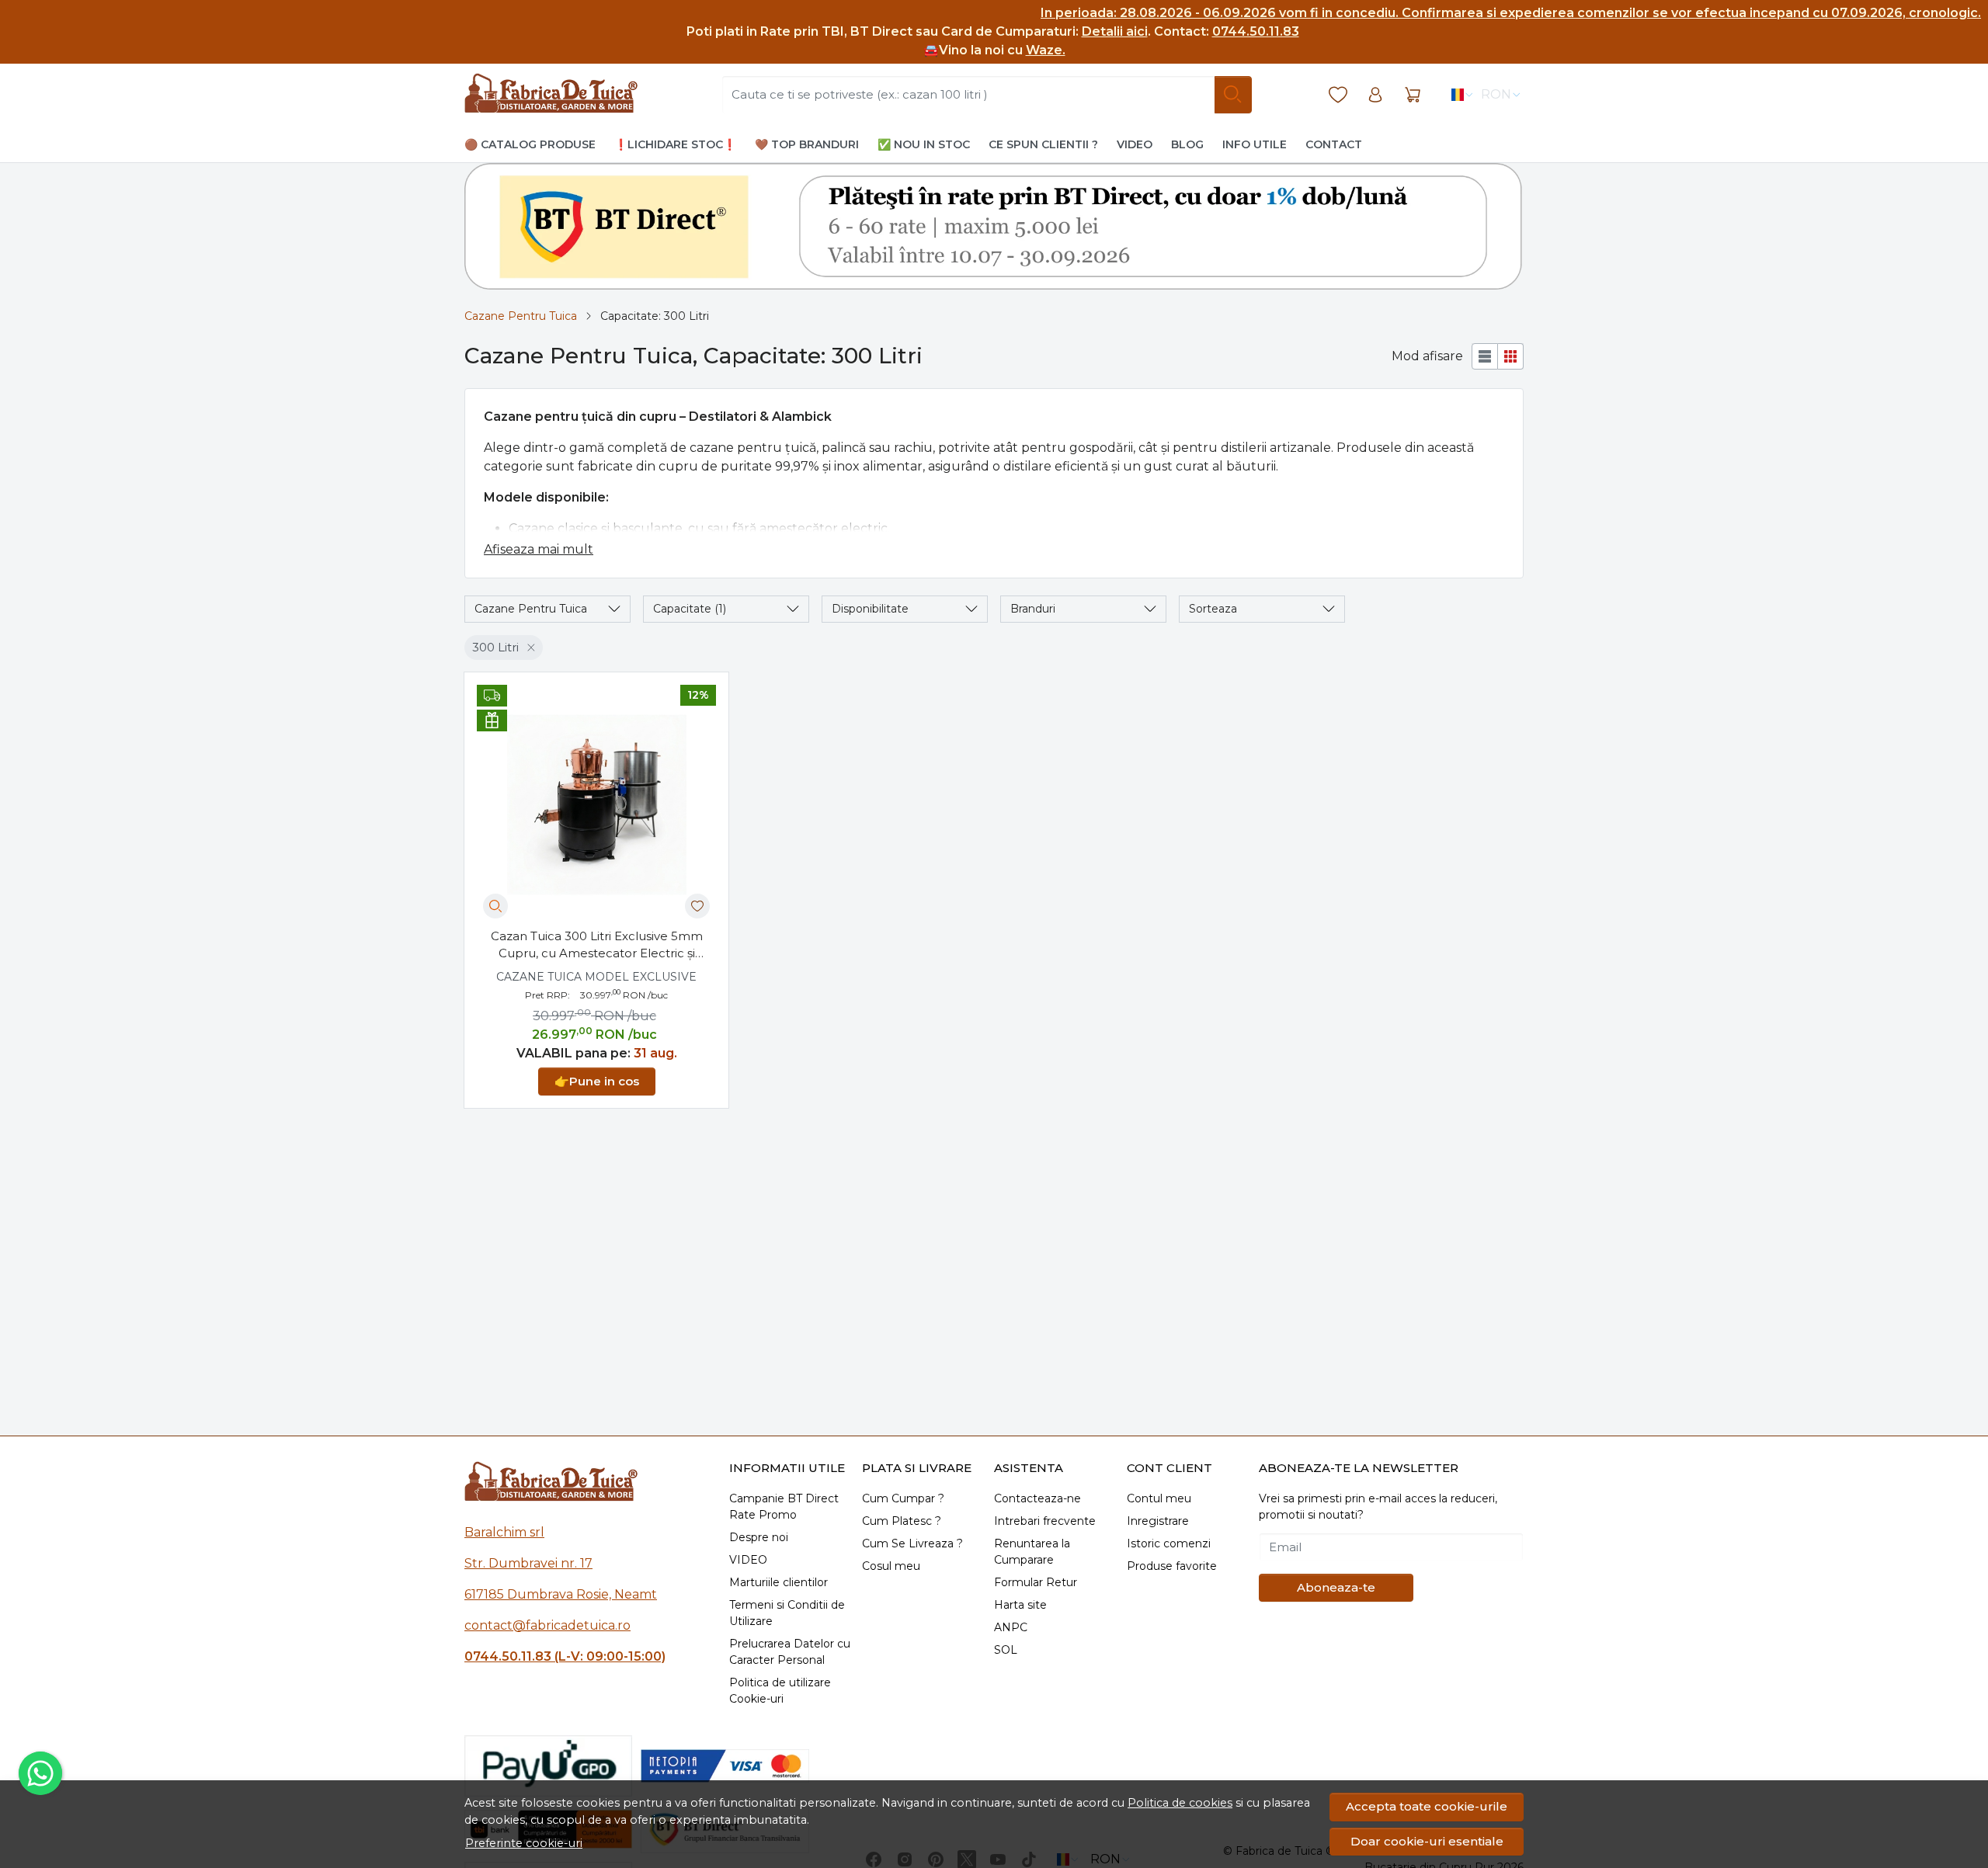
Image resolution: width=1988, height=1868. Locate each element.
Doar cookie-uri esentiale (1427, 1841)
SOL (1006, 1650)
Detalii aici (1115, 31)
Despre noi (759, 1537)
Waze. (1046, 50)
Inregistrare (1158, 1521)
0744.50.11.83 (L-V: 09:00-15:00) (565, 1656)
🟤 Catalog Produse (530, 144)
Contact (1334, 144)
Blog (1187, 144)
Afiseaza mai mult (539, 549)
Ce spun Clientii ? (1043, 144)
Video (1135, 144)
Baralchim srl (504, 1532)
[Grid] (1511, 356)
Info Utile (1255, 144)
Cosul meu (891, 1566)
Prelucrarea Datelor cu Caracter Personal (790, 1652)
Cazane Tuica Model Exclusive (596, 977)
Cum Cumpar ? (903, 1498)
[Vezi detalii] (495, 906)
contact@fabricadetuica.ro (547, 1625)
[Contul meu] (1375, 95)
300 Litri (495, 647)
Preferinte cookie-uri (524, 1843)
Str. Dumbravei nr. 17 (528, 1563)
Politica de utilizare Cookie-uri (780, 1691)
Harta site (1020, 1605)
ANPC (1011, 1627)
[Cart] (1413, 95)
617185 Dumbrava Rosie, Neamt (561, 1594)
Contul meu (1159, 1498)
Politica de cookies (1180, 1803)
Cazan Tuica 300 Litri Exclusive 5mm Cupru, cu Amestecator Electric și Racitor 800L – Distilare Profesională (597, 946)
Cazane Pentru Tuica (521, 316)
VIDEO (748, 1560)
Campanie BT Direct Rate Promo (784, 1507)
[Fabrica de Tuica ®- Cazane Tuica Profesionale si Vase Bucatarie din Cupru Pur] (551, 95)
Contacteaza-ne (1037, 1498)
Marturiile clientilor (779, 1582)
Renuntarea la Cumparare (1032, 1552)
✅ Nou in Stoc (924, 144)
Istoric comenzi (1169, 1543)
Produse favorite (1172, 1566)
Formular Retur (1036, 1582)
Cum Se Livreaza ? (912, 1543)
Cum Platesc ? (902, 1521)
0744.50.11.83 (1256, 31)
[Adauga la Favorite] (697, 906)
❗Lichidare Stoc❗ (675, 144)
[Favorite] (1338, 95)
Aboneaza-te (1336, 1587)
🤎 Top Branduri (807, 144)
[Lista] (1485, 356)
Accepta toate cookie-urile (1427, 1806)
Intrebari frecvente (1045, 1521)
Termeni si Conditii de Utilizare (787, 1613)
